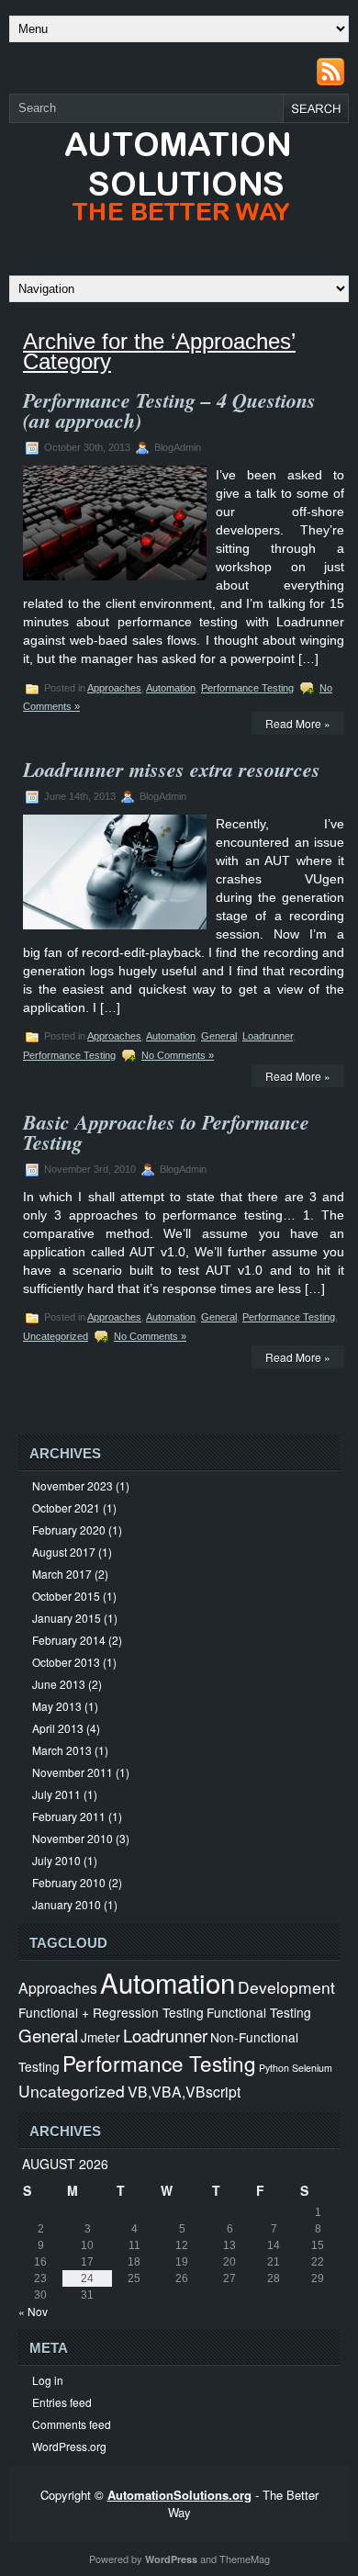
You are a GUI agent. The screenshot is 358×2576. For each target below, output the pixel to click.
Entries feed (62, 2402)
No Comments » (178, 1055)
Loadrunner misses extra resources (172, 769)
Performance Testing (247, 688)
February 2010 (69, 1882)
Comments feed (72, 2424)
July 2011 (56, 1794)
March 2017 (62, 1574)
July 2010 (56, 1860)
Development (286, 1987)
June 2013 (59, 1684)
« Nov (33, 2311)
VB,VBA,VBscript (184, 2091)
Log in (48, 2380)
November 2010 (73, 1838)
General (219, 1036)
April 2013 (58, 1728)
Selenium (312, 2068)
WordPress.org (69, 2446)
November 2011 (73, 1772)
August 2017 (64, 1552)
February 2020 (69, 1530)
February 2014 (69, 1640)
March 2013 (62, 1750)
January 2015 (67, 1618)
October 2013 (66, 1662)
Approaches (114, 688)
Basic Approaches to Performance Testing (166, 1132)
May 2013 (57, 1706)
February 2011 (69, 1816)
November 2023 (73, 1485)
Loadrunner (268, 1036)
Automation (171, 688)
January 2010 (67, 1904)
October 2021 (66, 1507)
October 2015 (66, 1596)
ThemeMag (245, 2559)
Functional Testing (259, 2012)
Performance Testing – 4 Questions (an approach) (169, 410)
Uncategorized (56, 1336)
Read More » (298, 723)
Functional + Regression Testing (111, 2012)
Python (274, 2068)
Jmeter (101, 2037)
